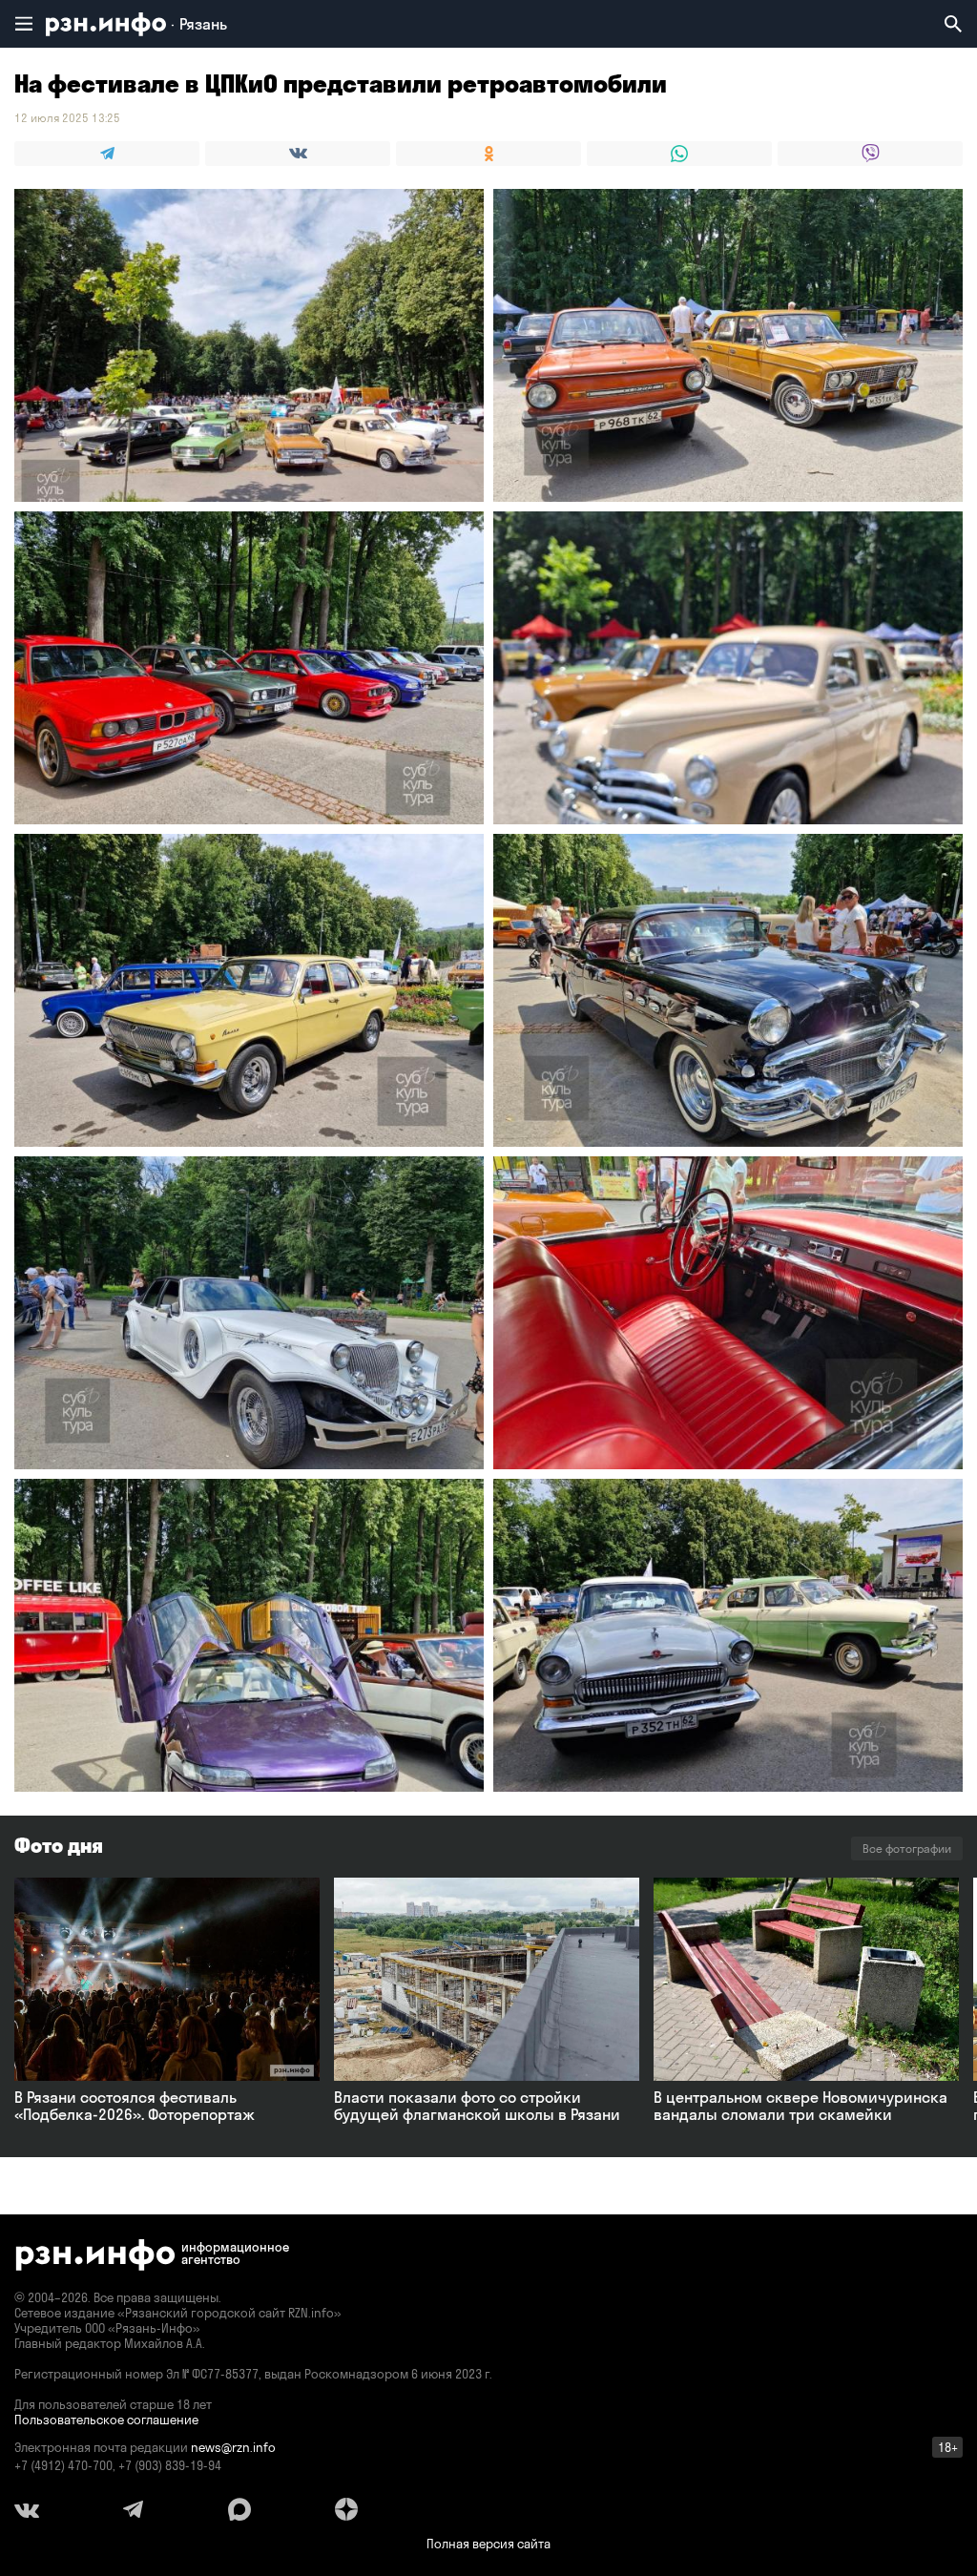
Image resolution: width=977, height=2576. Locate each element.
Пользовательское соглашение (106, 2420)
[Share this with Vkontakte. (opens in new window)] (298, 154)
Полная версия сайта (488, 2544)
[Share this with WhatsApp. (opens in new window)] (679, 154)
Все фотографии (907, 1849)
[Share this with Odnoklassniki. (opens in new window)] (488, 154)
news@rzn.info (233, 2447)
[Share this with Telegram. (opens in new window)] (107, 154)
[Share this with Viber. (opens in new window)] (870, 154)
